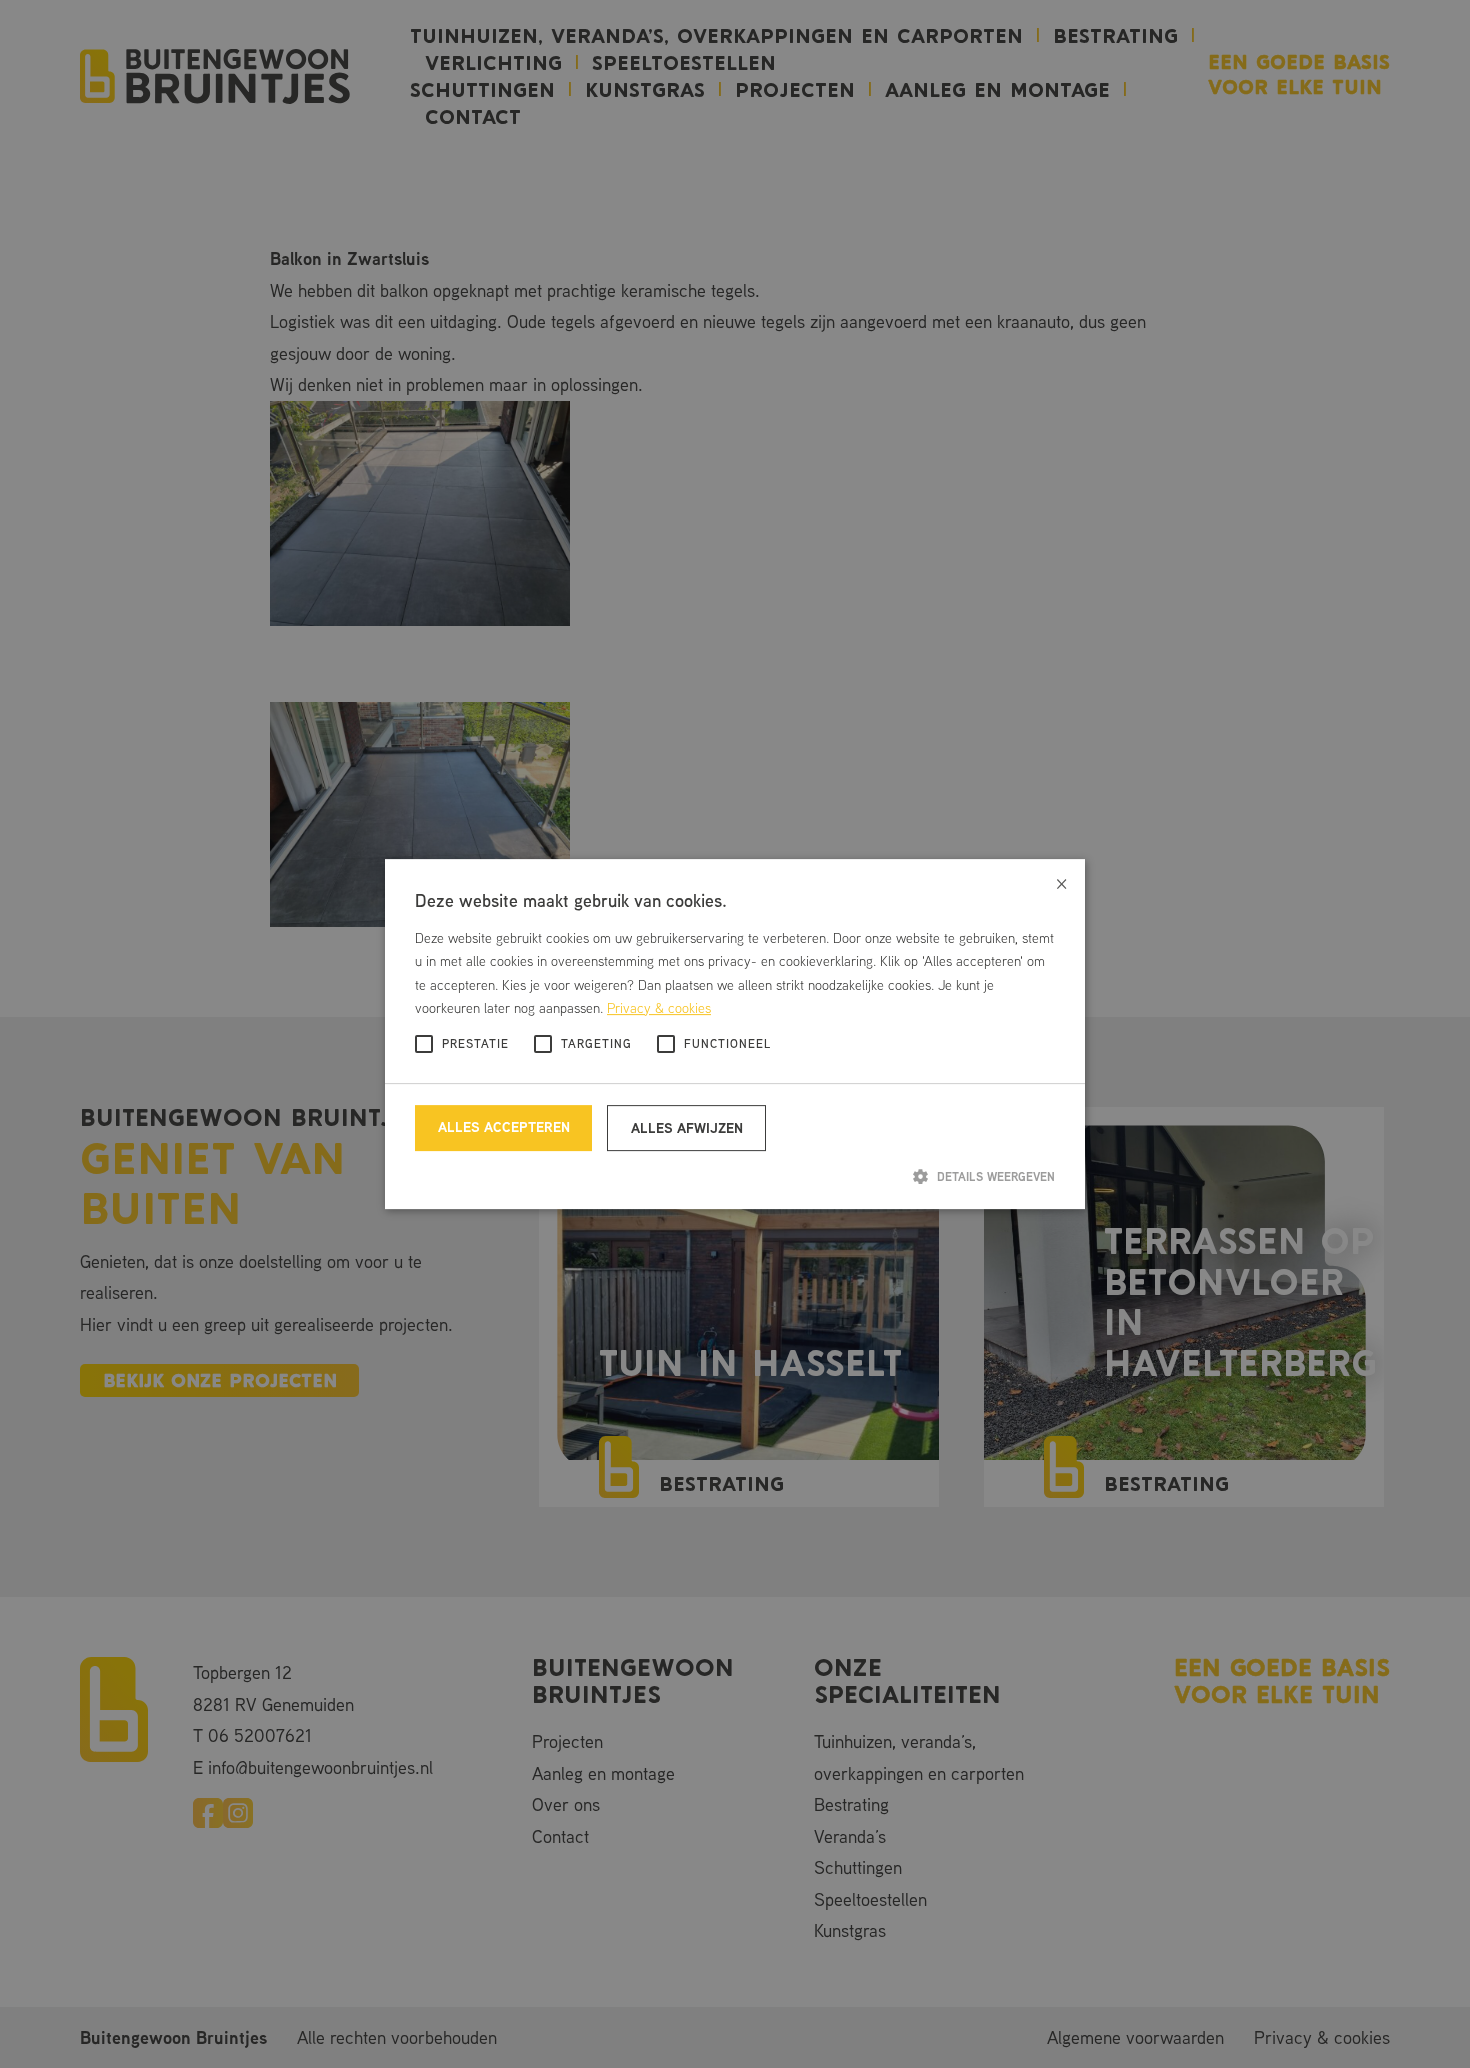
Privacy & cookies (659, 1008)
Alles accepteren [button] (504, 1126)
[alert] (735, 1034)
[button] (735, 1176)
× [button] (1061, 881)
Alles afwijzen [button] (687, 1127)
